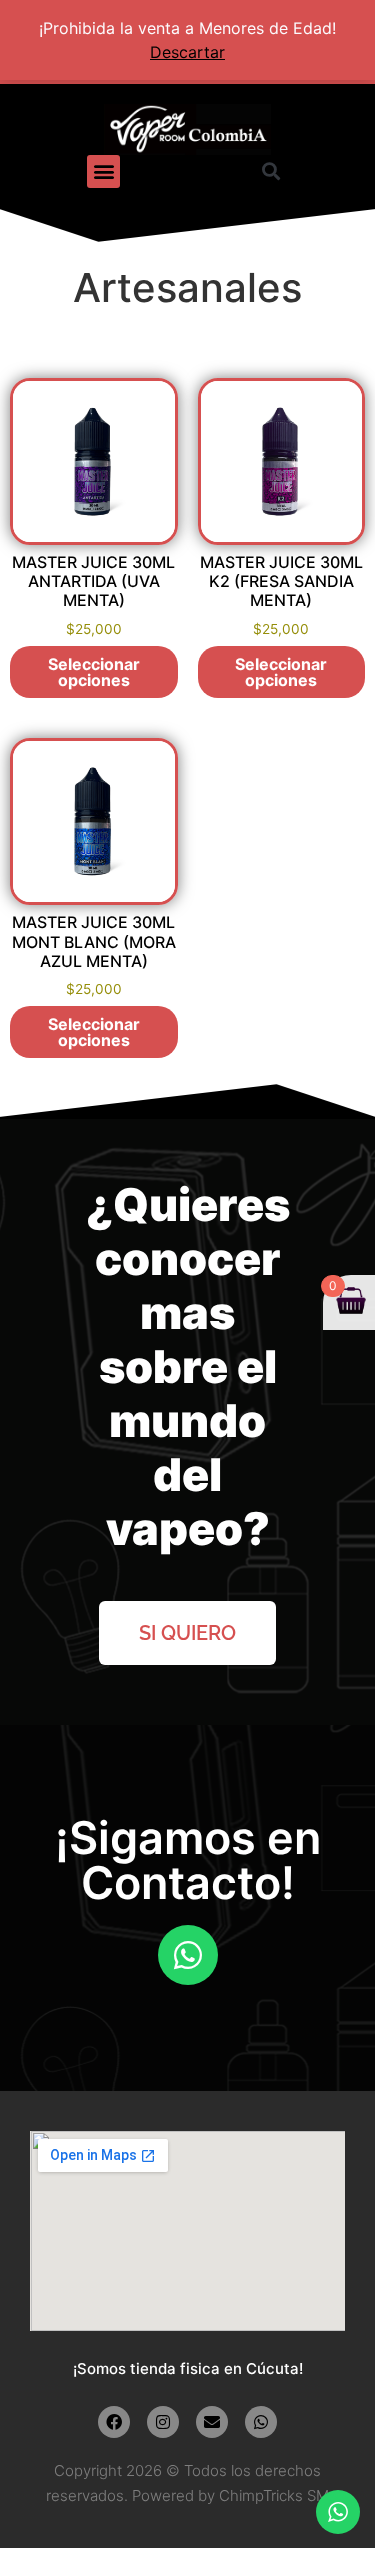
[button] (103, 171)
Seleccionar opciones (94, 672)
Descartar (187, 52)
